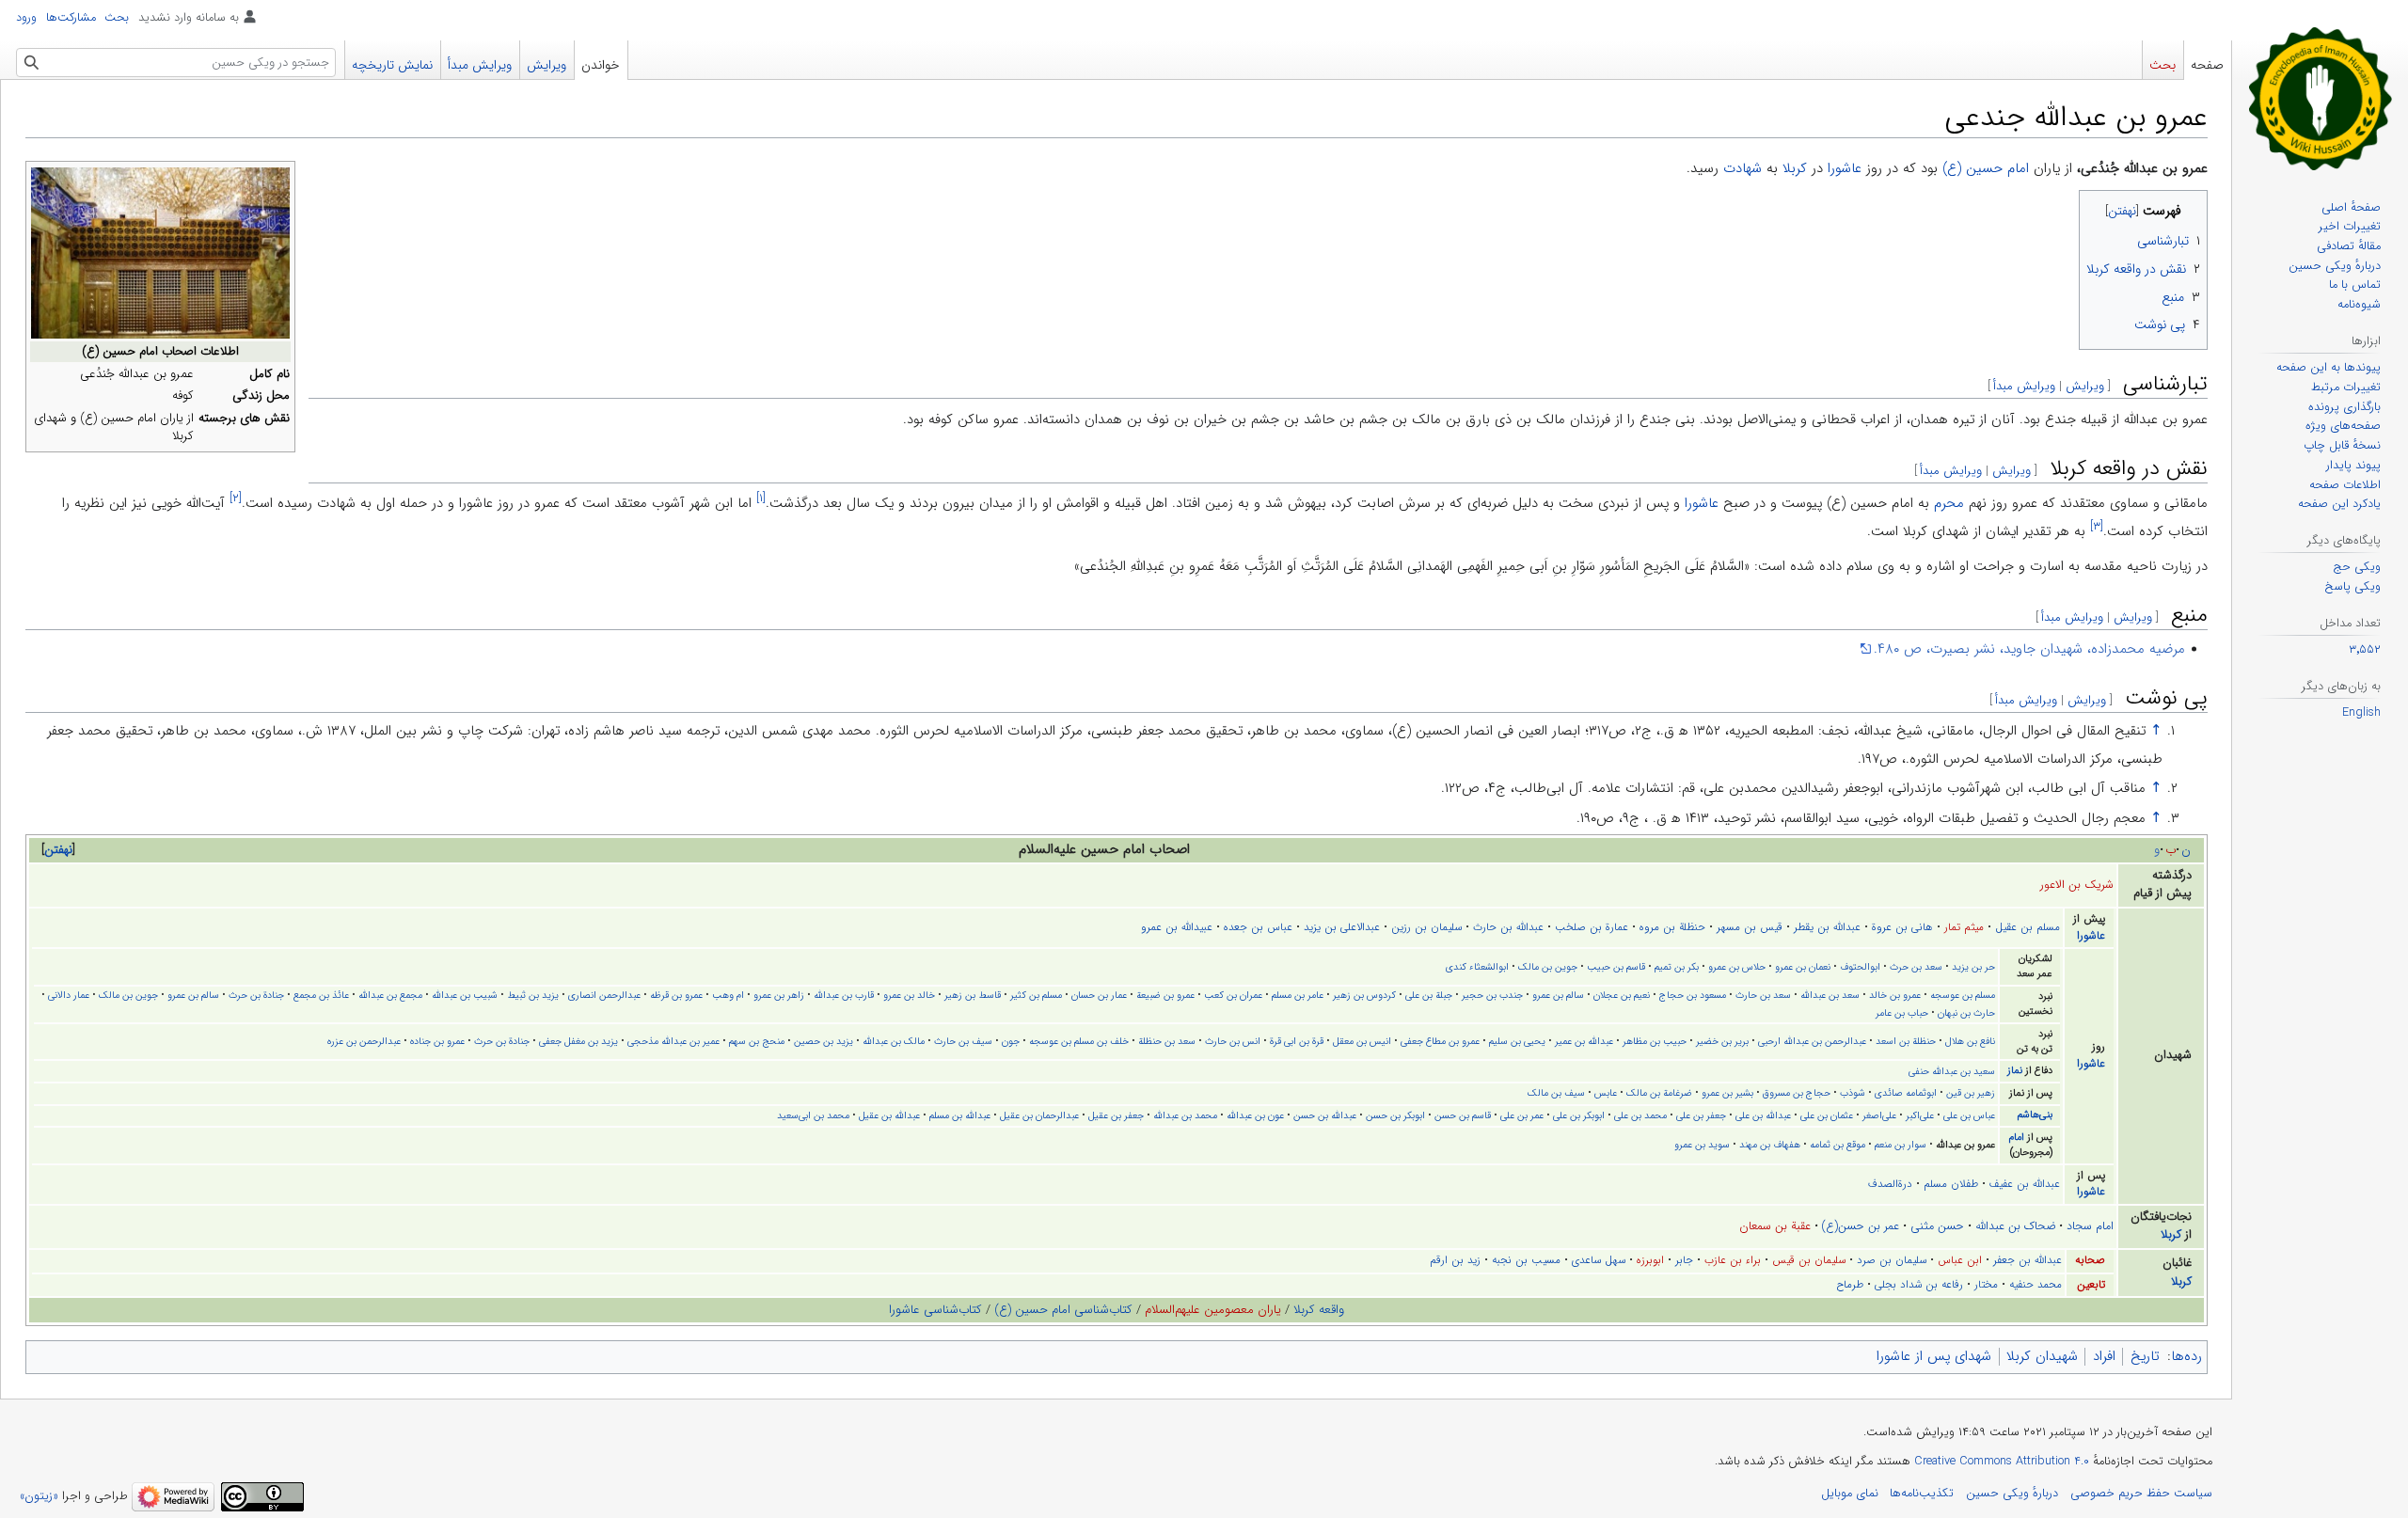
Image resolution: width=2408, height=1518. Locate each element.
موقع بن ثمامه (1838, 1145)
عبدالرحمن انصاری (604, 995)
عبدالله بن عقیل (889, 1115)
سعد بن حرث (1916, 967)
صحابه (2090, 1260)
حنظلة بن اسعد (1906, 1041)
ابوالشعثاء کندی (1477, 967)
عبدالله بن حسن (1325, 1115)
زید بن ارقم (1455, 1260)
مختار (1986, 1285)
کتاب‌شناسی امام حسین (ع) (1063, 1310)
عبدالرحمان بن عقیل (1039, 1115)
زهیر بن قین (1971, 1093)
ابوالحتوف (1860, 967)
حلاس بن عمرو (1737, 967)
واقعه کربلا (1319, 1310)
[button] (58, 850)
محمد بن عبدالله (1185, 1115)
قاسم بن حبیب (1616, 967)
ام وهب (728, 995)
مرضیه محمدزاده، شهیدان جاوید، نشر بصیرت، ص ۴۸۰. (2029, 649)
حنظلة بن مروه (1672, 927)
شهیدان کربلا (2042, 1356)
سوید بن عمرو (1702, 1145)
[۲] (236, 498)
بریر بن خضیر (1722, 1041)
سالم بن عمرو (1558, 995)
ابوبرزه (1650, 1260)
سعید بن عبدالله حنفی (1952, 1071)
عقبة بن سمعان (1775, 1226)
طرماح (1850, 1285)
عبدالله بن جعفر (2028, 1260)
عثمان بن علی (1827, 1115)
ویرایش (2085, 386)
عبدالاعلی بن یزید (1342, 927)
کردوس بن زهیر (1364, 995)
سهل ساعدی (1599, 1260)
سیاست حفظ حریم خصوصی (2141, 1494)
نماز (2015, 1071)
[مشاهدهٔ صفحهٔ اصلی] (2320, 98)
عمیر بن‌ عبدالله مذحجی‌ (673, 1041)
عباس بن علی (1969, 1115)
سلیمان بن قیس (1809, 1260)
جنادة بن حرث (256, 995)
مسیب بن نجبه (1526, 1260)
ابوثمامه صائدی (1906, 1093)
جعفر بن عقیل (1116, 1115)
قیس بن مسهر (1750, 927)
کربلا (1795, 168)
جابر (1684, 1260)
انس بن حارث (1233, 1041)
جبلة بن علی (1429, 995)
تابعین (2091, 1285)
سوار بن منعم (1901, 1145)
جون (1011, 1041)
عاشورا (1845, 168)
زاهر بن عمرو (779, 995)
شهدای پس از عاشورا (1934, 1356)
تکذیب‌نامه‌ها (1922, 1494)
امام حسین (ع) (1986, 168)
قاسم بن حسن (1463, 1115)
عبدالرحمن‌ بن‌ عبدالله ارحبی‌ (1812, 1041)
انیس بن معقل (1362, 1041)
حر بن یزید (1973, 967)
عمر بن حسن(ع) (1861, 1226)
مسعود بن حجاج (1693, 995)
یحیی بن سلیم (1517, 1041)
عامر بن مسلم (1298, 995)
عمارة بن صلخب (1592, 927)
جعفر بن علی (1701, 1115)
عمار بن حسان (1099, 995)
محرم (1949, 503)
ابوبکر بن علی (1579, 1115)
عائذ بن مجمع (321, 995)
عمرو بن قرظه (676, 995)
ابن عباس (1960, 1260)
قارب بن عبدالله (844, 995)
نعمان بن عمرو (1803, 967)
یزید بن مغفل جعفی (578, 1041)
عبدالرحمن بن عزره (364, 1041)
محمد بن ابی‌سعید (813, 1115)
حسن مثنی (1937, 1226)
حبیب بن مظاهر (1655, 1041)
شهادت (1743, 168)
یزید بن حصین (824, 1041)
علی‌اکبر (1920, 1115)
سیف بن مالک (1556, 1093)
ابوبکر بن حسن (1395, 1115)
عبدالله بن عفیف (2025, 1184)
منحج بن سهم (757, 1041)
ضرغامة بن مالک (1659, 1093)
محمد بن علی (1640, 1115)
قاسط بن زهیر (973, 995)
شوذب (1853, 1093)
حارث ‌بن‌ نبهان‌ (1966, 1013)
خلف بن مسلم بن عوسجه (1079, 1041)
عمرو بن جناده (437, 1041)
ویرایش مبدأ (2024, 386)
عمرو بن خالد (1895, 995)
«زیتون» (39, 1497)
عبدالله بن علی (1763, 1115)
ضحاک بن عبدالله (2015, 1226)
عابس (1606, 1093)
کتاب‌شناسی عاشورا (935, 1310)
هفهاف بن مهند (1770, 1145)
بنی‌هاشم (2035, 1115)
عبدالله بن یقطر (1827, 927)
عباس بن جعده (1258, 927)
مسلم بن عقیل (2028, 927)
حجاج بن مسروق (1797, 1093)
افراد (2104, 1356)
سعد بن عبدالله (1830, 995)
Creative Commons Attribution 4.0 (2002, 1462)
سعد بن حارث (1763, 995)
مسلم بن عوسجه (1963, 995)
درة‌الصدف (1890, 1184)
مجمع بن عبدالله (390, 995)
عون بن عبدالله (1255, 1115)
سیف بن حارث (963, 1041)
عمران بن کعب (1233, 995)
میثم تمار (1964, 927)
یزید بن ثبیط (533, 995)
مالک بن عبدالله (894, 1041)
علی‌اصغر (1879, 1115)
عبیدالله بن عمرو (1177, 927)
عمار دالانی (69, 995)
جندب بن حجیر (1492, 995)
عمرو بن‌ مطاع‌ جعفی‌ (1440, 1041)
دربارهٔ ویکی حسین (2012, 1494)
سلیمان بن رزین (1426, 927)
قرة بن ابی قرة (1297, 1041)
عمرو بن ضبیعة (1165, 995)
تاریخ (2145, 1356)
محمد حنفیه (2036, 1285)
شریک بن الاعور (2077, 885)
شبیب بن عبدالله (465, 995)
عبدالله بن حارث (1508, 927)
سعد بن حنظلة (1167, 1041)
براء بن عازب (1733, 1260)
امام (2017, 1138)
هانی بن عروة (1902, 927)
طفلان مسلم (1951, 1184)
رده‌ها (2186, 1356)
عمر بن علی (1522, 1115)
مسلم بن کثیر (1036, 995)
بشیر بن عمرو (1727, 1093)
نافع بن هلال (1970, 1041)
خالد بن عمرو (909, 995)
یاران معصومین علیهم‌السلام (1213, 1310)
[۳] (2097, 526)
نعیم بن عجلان (1622, 995)
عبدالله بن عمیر (1584, 1041)
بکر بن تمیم (1677, 967)
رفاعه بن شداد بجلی (1919, 1285)
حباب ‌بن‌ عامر (1902, 1013)
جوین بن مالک (1548, 967)
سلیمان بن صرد (1892, 1260)
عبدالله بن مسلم (960, 1115)
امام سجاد (2090, 1226)
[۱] (761, 498)
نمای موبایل (1850, 1494)
